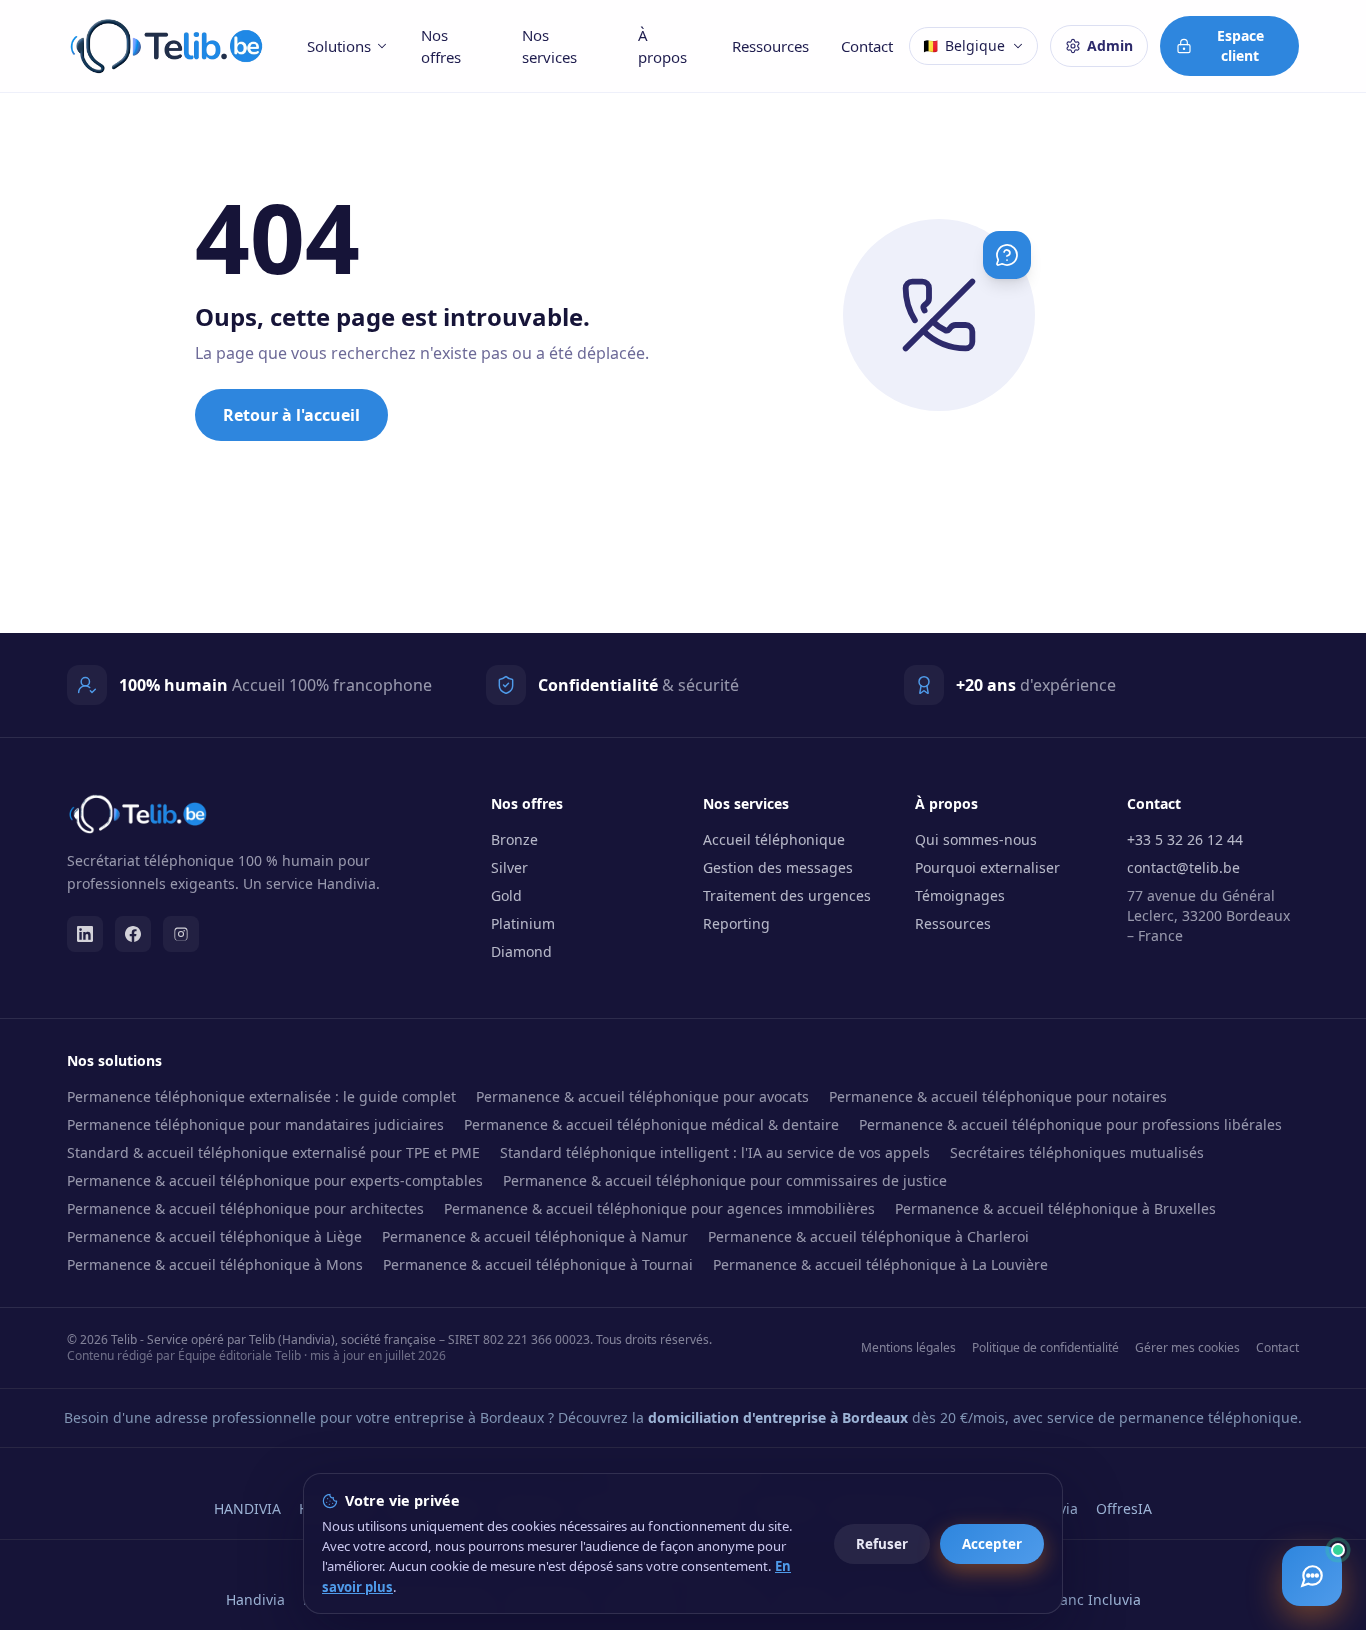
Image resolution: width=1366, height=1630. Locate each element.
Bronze (514, 839)
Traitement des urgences (787, 895)
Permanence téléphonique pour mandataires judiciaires (255, 1124)
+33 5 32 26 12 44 (1185, 839)
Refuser (882, 1544)
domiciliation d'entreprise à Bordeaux (778, 1417)
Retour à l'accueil (291, 415)
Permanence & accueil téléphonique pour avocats (642, 1096)
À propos (662, 46)
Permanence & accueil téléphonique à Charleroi (868, 1236)
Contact (867, 46)
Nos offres (441, 46)
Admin (1110, 45)
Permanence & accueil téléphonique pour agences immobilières (659, 1208)
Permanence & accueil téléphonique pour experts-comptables (275, 1180)
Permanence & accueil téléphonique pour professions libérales (1070, 1124)
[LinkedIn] (85, 934)
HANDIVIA (247, 1508)
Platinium (523, 923)
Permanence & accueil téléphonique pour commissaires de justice (725, 1180)
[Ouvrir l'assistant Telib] (1312, 1576)
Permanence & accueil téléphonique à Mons (215, 1264)
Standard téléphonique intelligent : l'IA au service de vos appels (715, 1152)
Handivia (255, 1599)
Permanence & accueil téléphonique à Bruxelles (1055, 1208)
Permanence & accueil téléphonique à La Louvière (880, 1264)
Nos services (549, 46)
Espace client (1240, 45)
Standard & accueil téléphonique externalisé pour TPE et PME (273, 1152)
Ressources (770, 46)
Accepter (992, 1544)
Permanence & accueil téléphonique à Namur (535, 1236)
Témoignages (960, 895)
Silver (509, 867)
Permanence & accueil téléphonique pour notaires (998, 1096)
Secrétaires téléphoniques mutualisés (1077, 1152)
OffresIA (1124, 1508)
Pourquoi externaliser (987, 867)
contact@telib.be (1183, 867)
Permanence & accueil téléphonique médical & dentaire (651, 1124)
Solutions (339, 46)
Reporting (736, 923)
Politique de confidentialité (1045, 1348)
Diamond (521, 951)
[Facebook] (133, 934)
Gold (506, 895)
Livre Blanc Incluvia (1076, 1599)
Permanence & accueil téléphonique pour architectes (245, 1208)
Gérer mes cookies (1187, 1348)
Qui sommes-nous (976, 839)
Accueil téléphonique (774, 839)
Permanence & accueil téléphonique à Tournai (538, 1264)
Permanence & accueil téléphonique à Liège (214, 1236)
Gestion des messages (778, 867)
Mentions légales (908, 1348)
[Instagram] (181, 934)
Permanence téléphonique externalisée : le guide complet (261, 1096)
